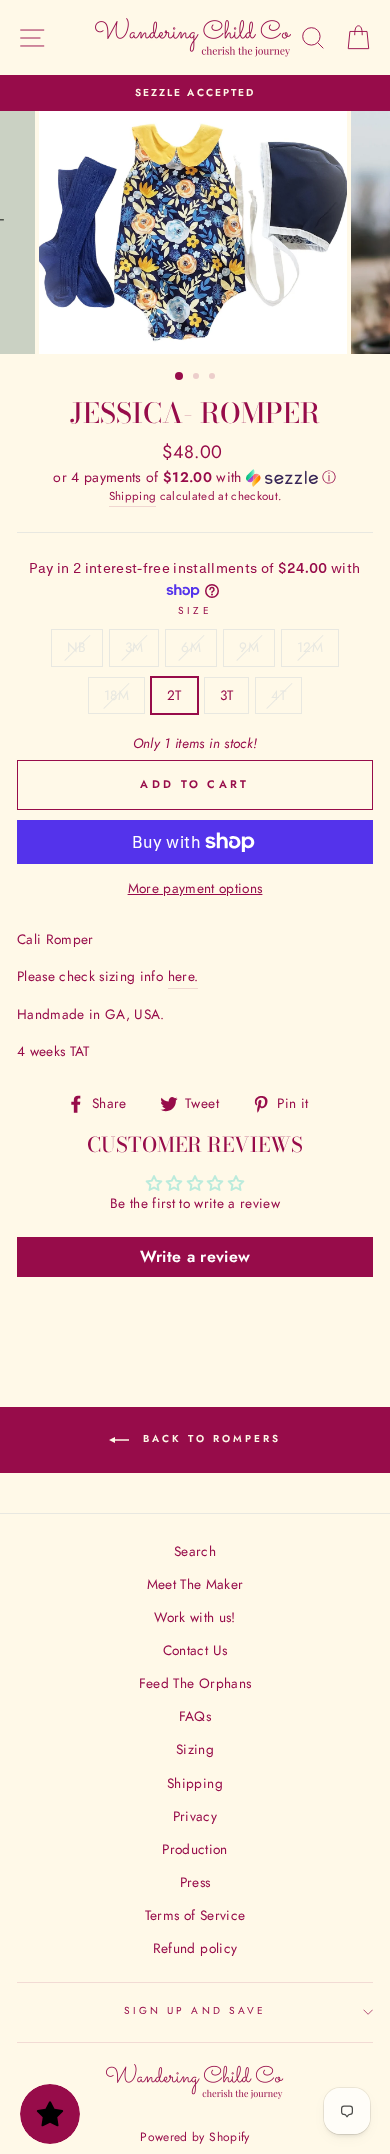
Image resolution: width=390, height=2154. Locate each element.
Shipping (133, 496)
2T (174, 695)
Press (195, 1882)
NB (77, 647)
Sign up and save (195, 2010)
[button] (195, 477)
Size (194, 610)
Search (195, 1551)
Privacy (195, 1816)
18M (116, 695)
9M (249, 647)
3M (134, 647)
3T (227, 695)
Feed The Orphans (195, 1683)
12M (310, 647)
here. (183, 976)
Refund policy (195, 1948)
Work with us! (194, 1617)
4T (278, 695)
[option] (195, 93)
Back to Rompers (209, 1438)
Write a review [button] (195, 1256)
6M (191, 647)
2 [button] (198, 378)
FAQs (195, 1716)
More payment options (195, 888)
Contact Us (195, 1650)
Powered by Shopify (194, 2137)
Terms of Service (195, 1915)
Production (194, 1849)
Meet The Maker (195, 1584)
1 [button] (180, 377)
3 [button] (214, 378)
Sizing (195, 1749)
